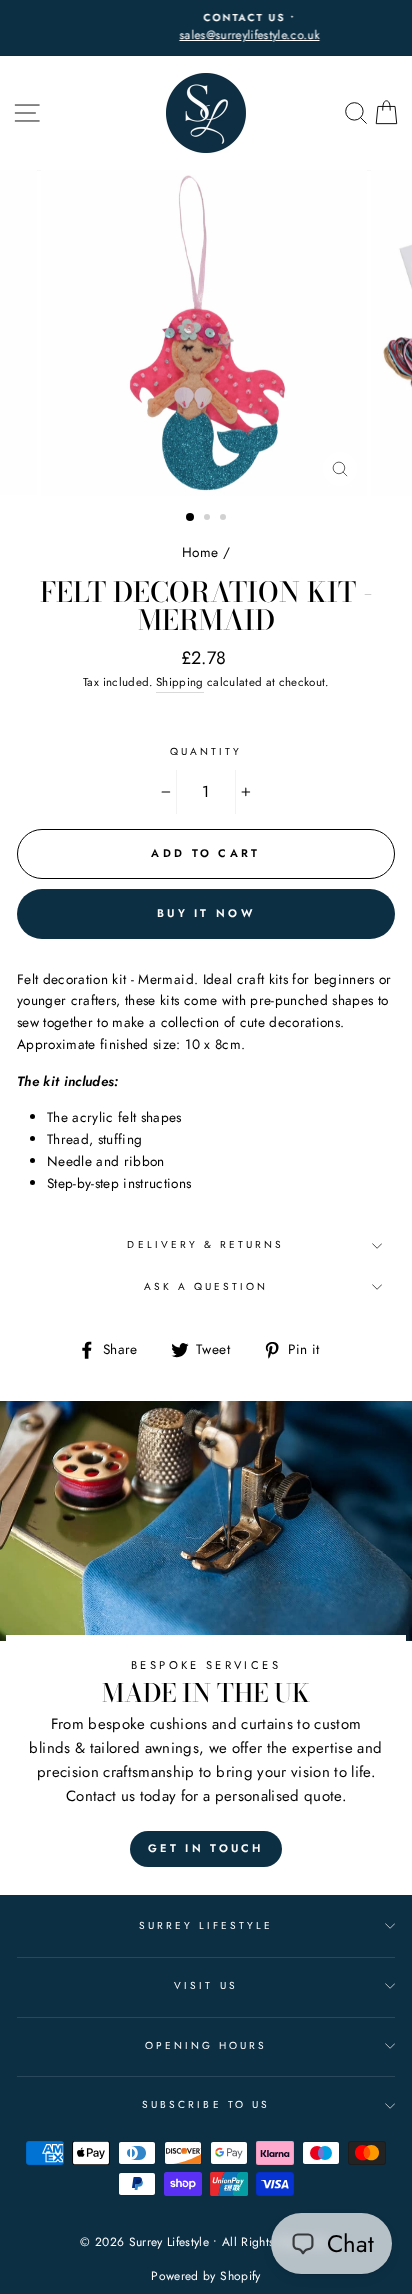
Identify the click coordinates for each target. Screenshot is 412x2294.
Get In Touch (206, 1848)
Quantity (206, 751)
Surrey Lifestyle (206, 1925)
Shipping (180, 682)
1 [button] (191, 518)
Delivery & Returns (205, 1244)
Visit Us (205, 1985)
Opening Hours (206, 2045)
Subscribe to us (206, 2104)
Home (200, 552)
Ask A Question (206, 1286)
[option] (206, 28)
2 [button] (209, 519)
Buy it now (206, 913)
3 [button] (225, 519)
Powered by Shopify (205, 2276)
